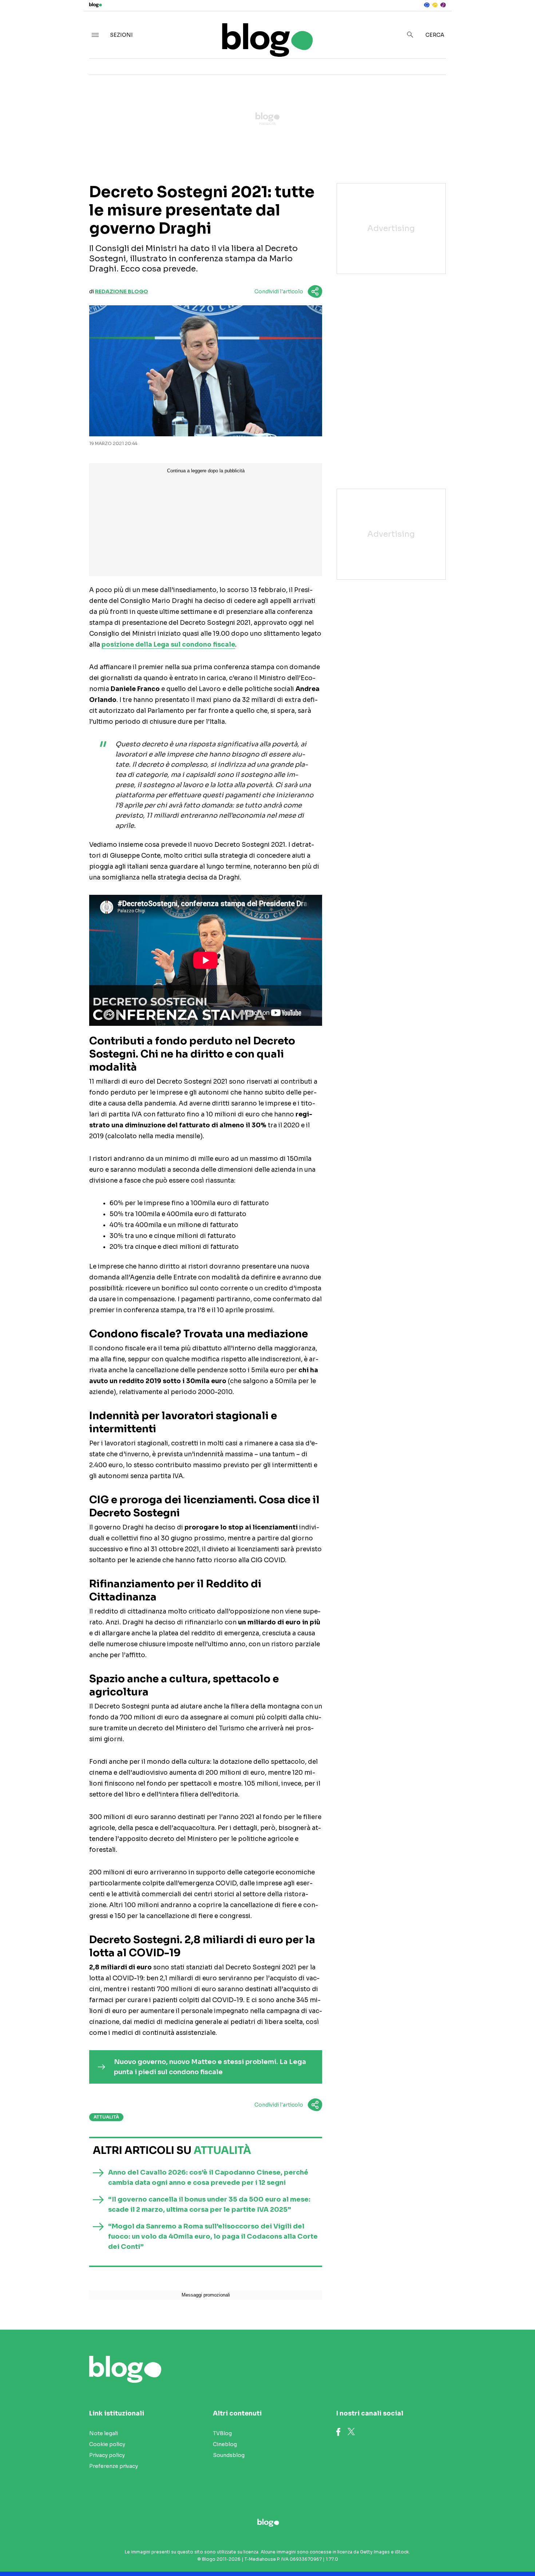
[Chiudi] (518, 21)
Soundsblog (229, 2455)
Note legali (104, 2433)
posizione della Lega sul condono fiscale (168, 645)
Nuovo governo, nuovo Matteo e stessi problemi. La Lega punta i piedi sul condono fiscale (210, 2067)
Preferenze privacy (114, 2466)
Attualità (106, 2117)
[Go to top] (460, 2552)
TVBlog (222, 2433)
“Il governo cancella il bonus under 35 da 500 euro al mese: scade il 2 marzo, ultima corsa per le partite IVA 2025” (209, 2204)
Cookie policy (107, 2444)
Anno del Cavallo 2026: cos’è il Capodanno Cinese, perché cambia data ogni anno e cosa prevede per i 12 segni (208, 2178)
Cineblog (225, 2444)
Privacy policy (107, 2455)
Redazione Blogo (122, 291)
